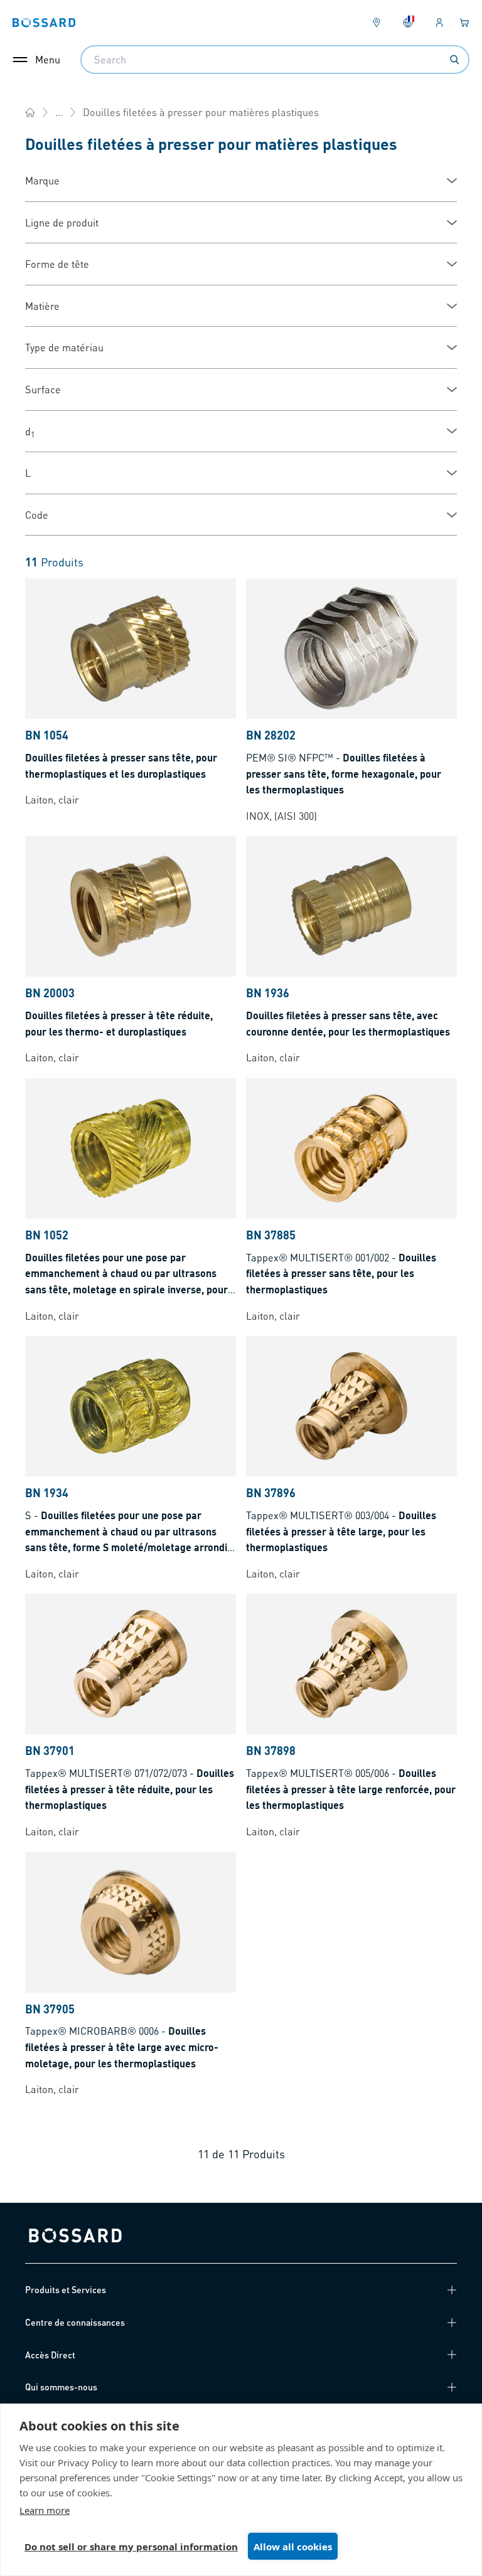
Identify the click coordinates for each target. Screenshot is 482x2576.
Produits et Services (66, 2289)
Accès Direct (50, 2355)
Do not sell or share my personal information (131, 2547)
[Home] (30, 112)
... (59, 112)
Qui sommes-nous (61, 2387)
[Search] (454, 60)
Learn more (45, 2510)
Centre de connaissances (75, 2322)
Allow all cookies (293, 2547)
